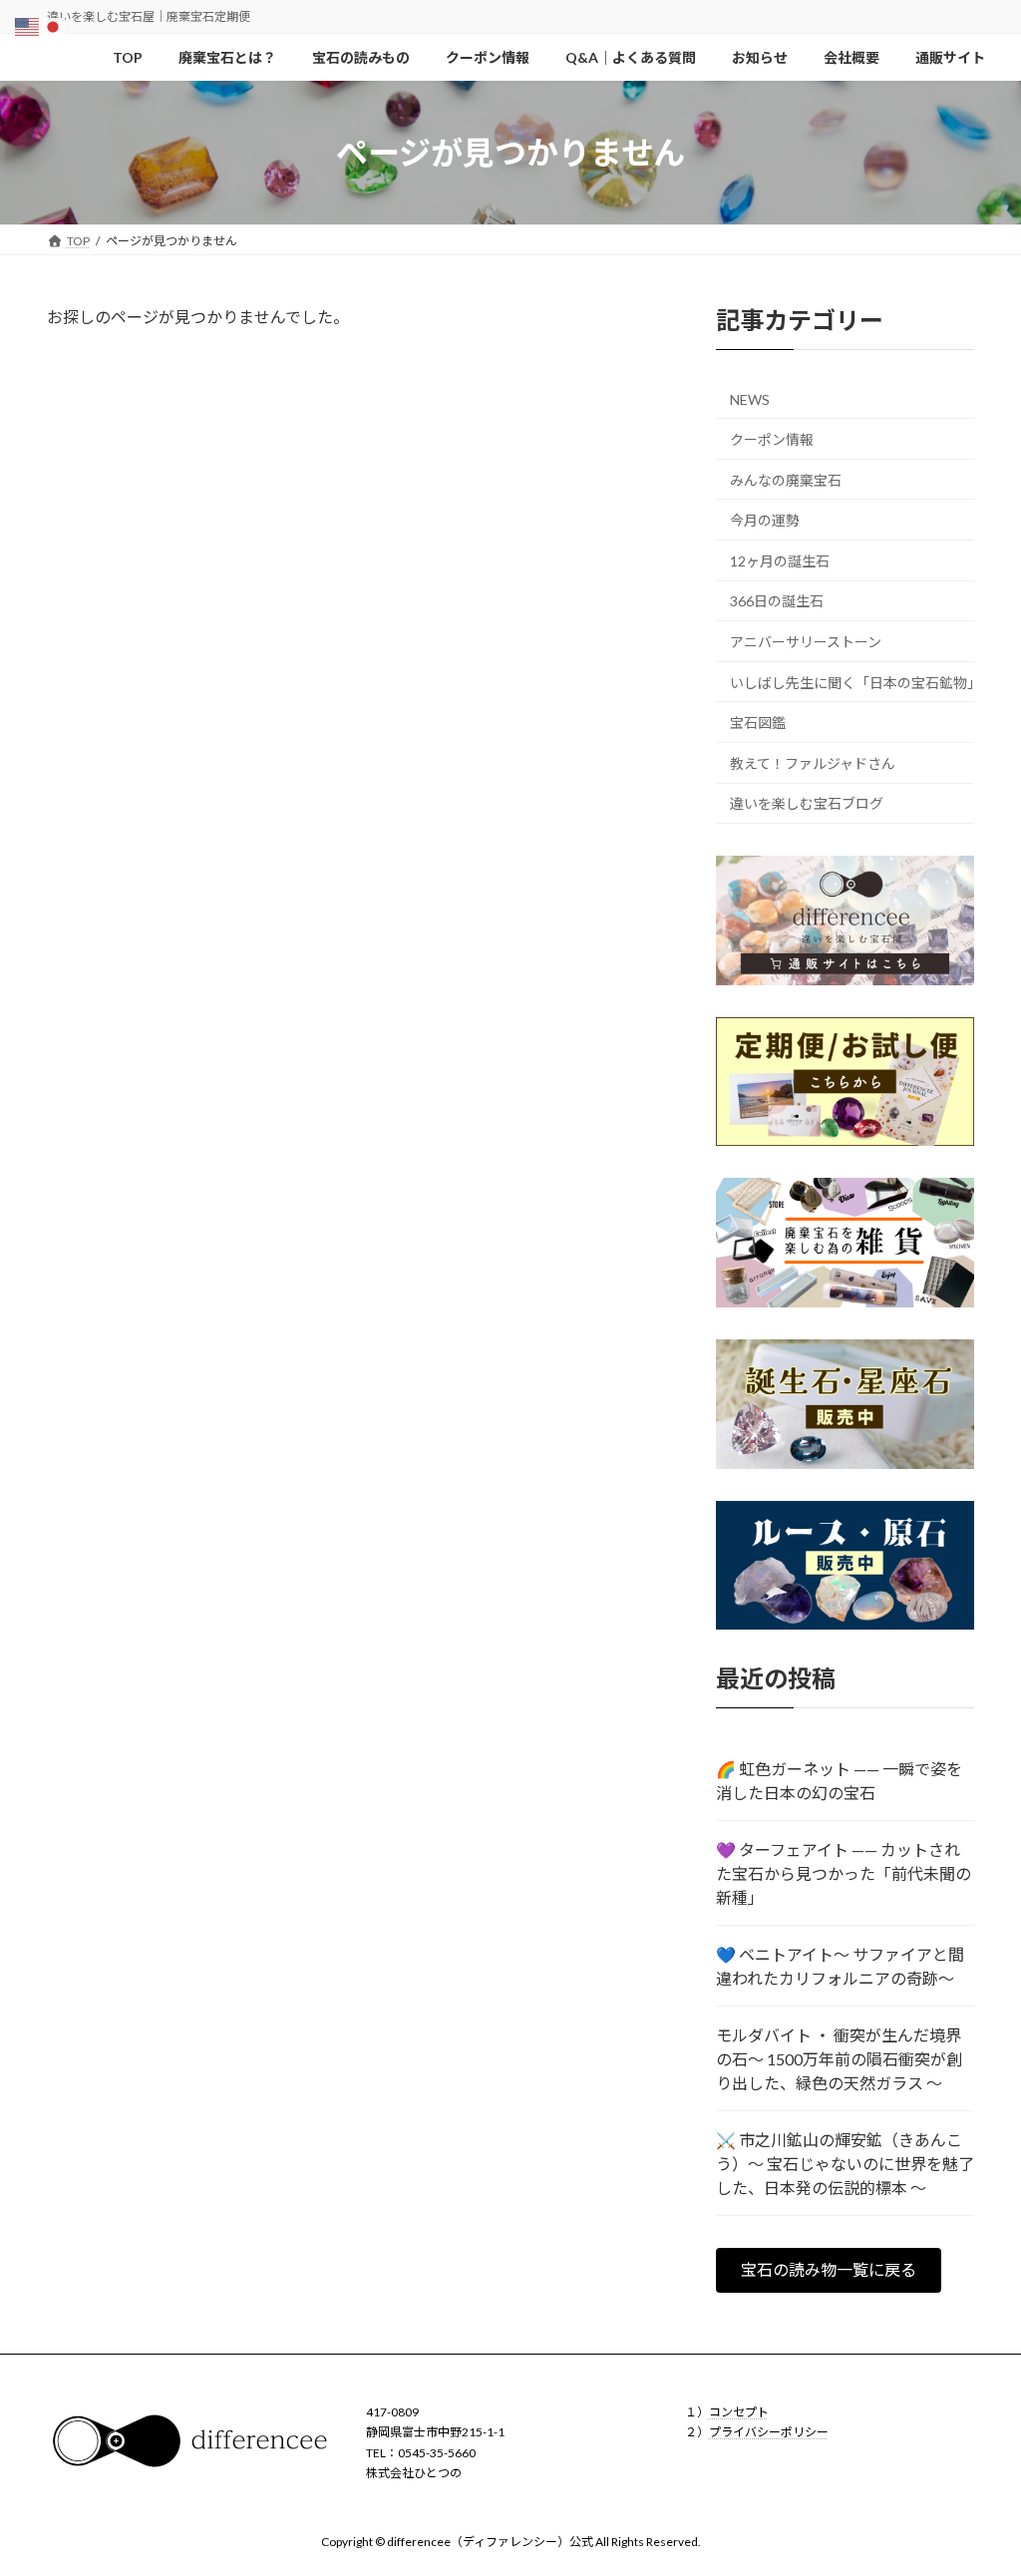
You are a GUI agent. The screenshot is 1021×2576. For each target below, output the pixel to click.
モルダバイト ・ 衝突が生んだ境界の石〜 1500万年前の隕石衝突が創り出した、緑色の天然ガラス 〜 (839, 2059)
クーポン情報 (772, 439)
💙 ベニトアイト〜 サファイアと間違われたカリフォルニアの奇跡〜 (840, 1966)
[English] (28, 24)
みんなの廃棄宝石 (786, 480)
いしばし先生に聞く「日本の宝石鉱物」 (852, 683)
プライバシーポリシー (769, 2433)
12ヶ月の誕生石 (780, 561)
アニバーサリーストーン (806, 642)
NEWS (750, 400)
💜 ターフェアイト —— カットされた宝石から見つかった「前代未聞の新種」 (844, 1873)
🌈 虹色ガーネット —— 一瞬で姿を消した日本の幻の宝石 (839, 1781)
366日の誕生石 (777, 602)
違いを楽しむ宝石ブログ (807, 804)
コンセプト (739, 2412)
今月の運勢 (765, 521)
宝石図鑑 (758, 724)
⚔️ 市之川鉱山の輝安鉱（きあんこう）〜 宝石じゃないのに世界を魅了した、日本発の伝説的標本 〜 (845, 2164)
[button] (829, 2270)
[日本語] (54, 24)
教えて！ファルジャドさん (813, 763)
